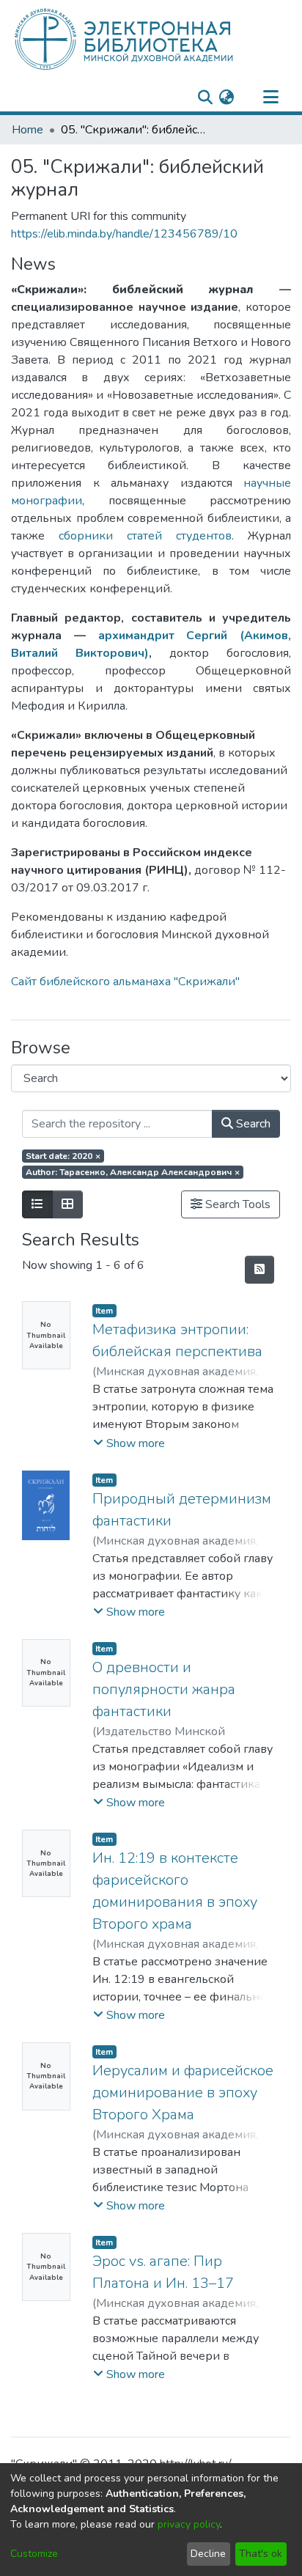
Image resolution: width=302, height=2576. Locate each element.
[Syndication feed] (259, 1270)
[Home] (148, 39)
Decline (208, 2554)
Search (252, 1124)
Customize (34, 2554)
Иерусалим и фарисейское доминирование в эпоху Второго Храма (183, 2093)
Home (27, 130)
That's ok (261, 2554)
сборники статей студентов (145, 536)
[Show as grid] (67, 1204)
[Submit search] (205, 97)
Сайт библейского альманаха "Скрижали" (125, 982)
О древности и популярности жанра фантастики (164, 1689)
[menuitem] (226, 97)
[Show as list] (37, 1204)
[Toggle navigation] (270, 97)
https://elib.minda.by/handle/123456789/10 (124, 234)
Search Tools (236, 1204)
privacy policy (189, 2524)
